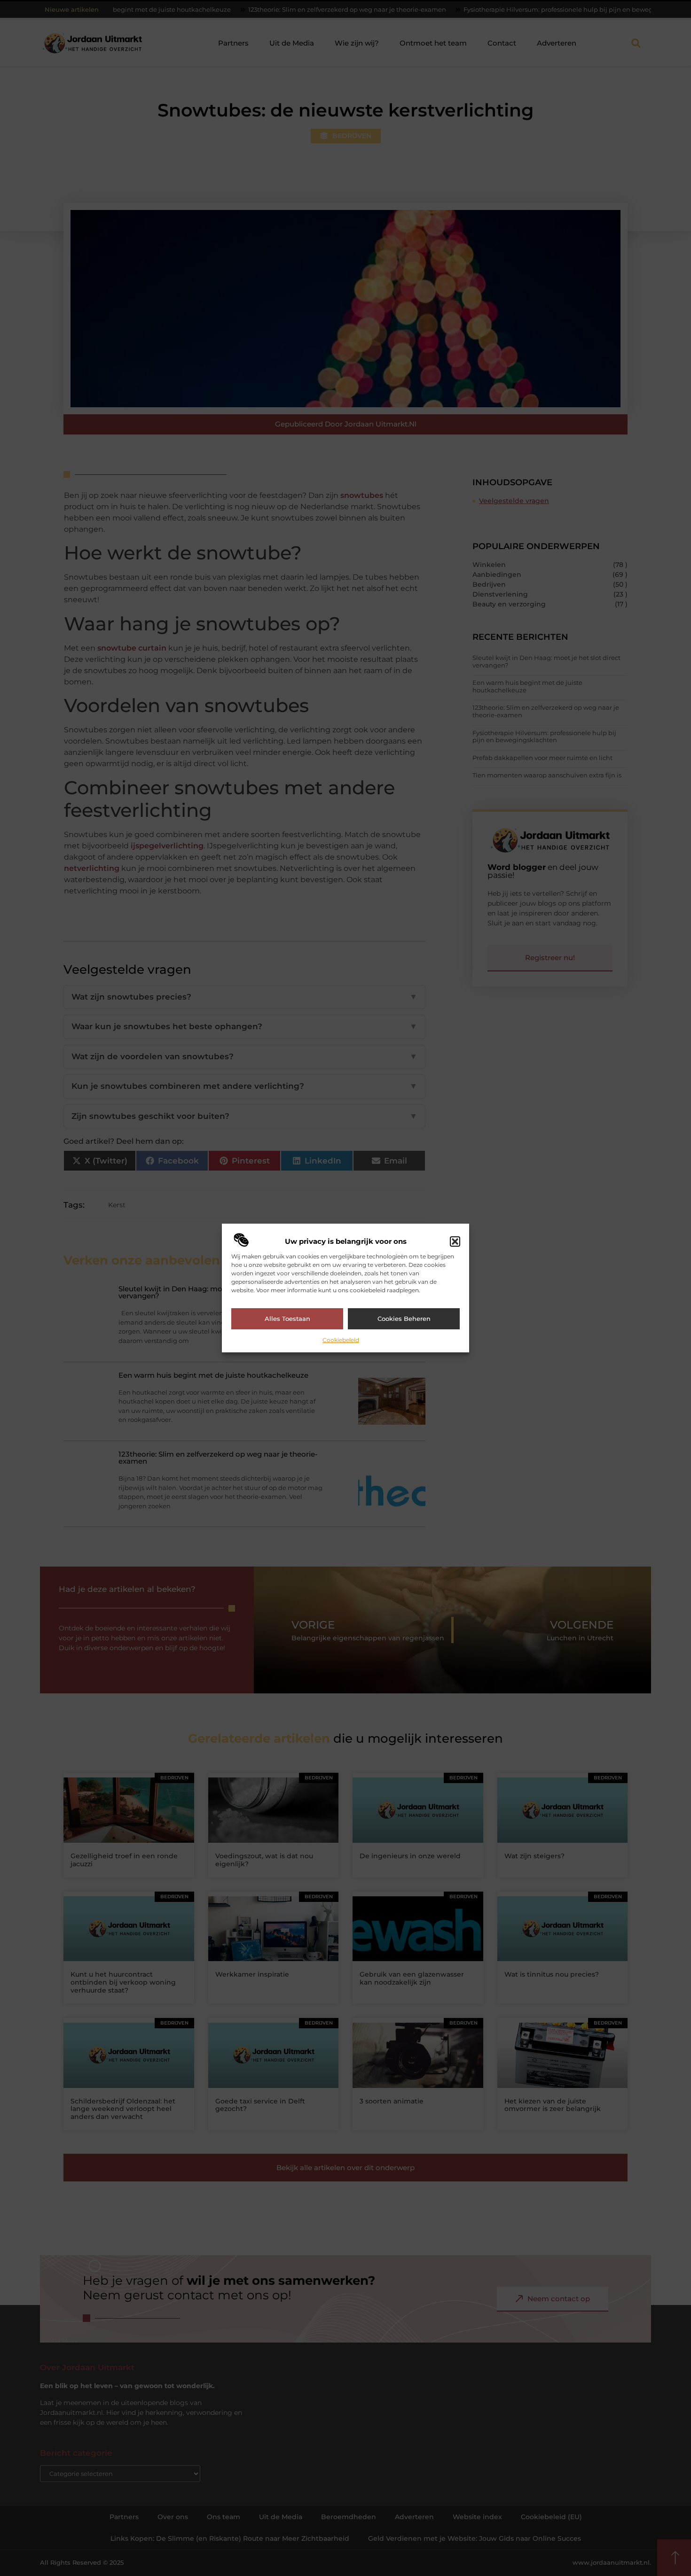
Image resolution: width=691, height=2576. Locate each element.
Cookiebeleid (341, 1340)
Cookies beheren (404, 1319)
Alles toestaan (287, 1319)
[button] (455, 1241)
